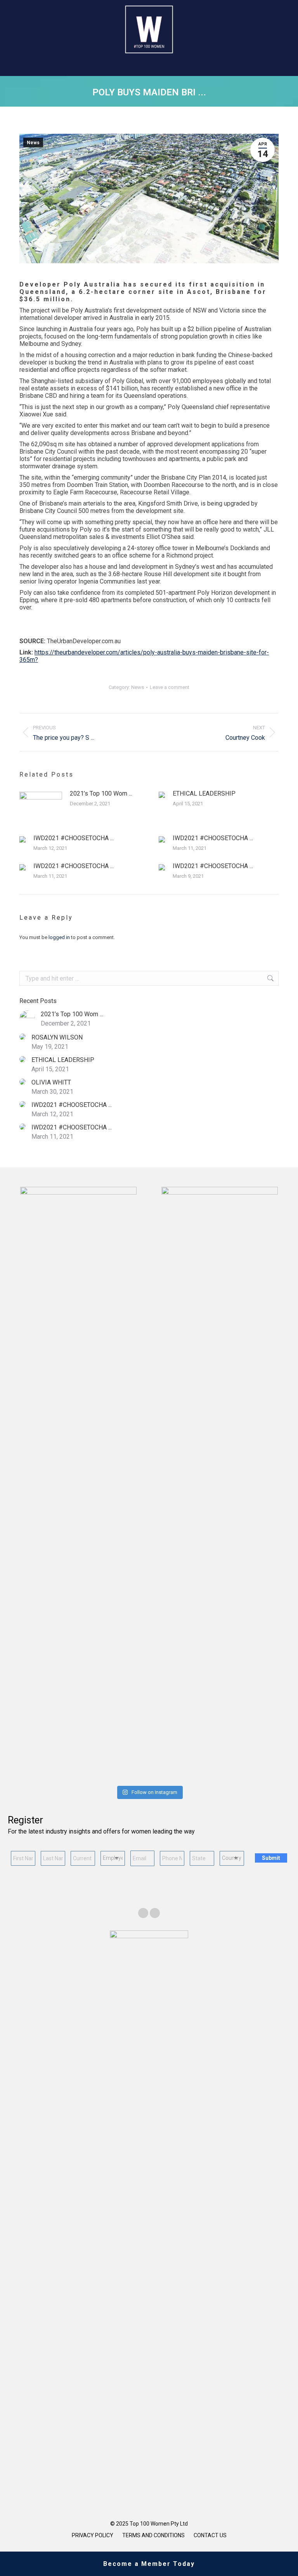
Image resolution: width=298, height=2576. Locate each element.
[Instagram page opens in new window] (155, 1913)
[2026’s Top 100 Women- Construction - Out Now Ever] (30, 1776)
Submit (271, 1858)
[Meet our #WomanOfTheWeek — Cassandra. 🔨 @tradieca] (268, 1776)
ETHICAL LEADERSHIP (204, 793)
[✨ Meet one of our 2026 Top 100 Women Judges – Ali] (173, 1776)
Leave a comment (170, 687)
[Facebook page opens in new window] (143, 1913)
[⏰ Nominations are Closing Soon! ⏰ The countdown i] (77, 1776)
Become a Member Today (149, 2564)
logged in (59, 937)
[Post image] (41, 807)
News (33, 143)
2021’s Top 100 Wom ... (101, 793)
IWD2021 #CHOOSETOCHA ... (74, 838)
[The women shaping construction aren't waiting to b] (125, 1776)
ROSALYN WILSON (57, 1037)
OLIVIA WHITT (51, 1082)
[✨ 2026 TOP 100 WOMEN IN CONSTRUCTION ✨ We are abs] (221, 1776)
